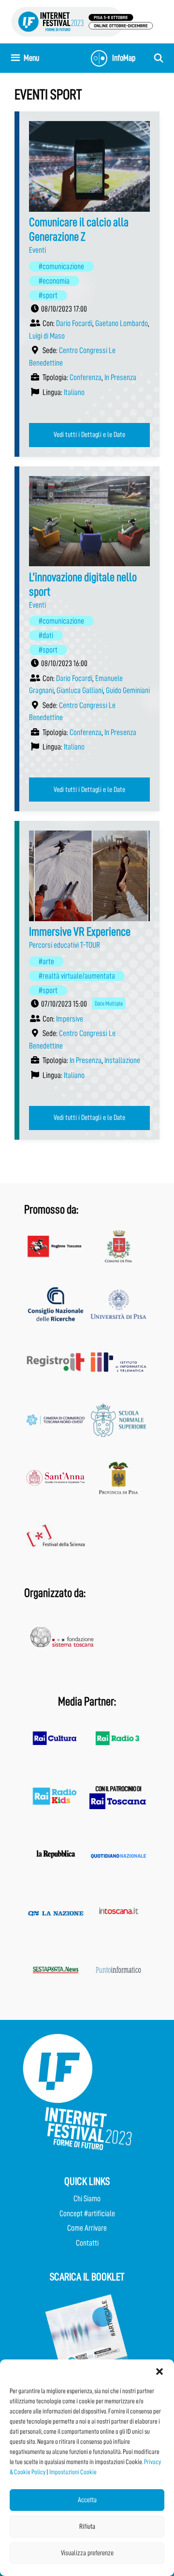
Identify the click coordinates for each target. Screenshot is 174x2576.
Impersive (70, 1019)
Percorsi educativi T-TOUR (65, 945)
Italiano (74, 392)
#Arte (46, 961)
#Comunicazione (61, 266)
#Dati (46, 635)
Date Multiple (109, 1003)
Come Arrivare (87, 2228)
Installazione (122, 1060)
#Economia (54, 281)
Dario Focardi (74, 323)
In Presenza (120, 377)
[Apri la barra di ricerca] (159, 58)
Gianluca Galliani (80, 690)
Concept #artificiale (87, 2214)
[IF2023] (82, 21)
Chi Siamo (87, 2199)
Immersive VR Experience (80, 932)
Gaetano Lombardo (122, 323)
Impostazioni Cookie (73, 2472)
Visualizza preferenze (87, 2553)
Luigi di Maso (47, 336)
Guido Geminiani (128, 690)
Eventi (37, 250)
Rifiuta (87, 2527)
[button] (159, 2372)
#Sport (48, 295)
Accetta (87, 2500)
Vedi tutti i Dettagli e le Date (89, 435)
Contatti (87, 2243)
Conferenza (86, 377)
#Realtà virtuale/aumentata (77, 976)
